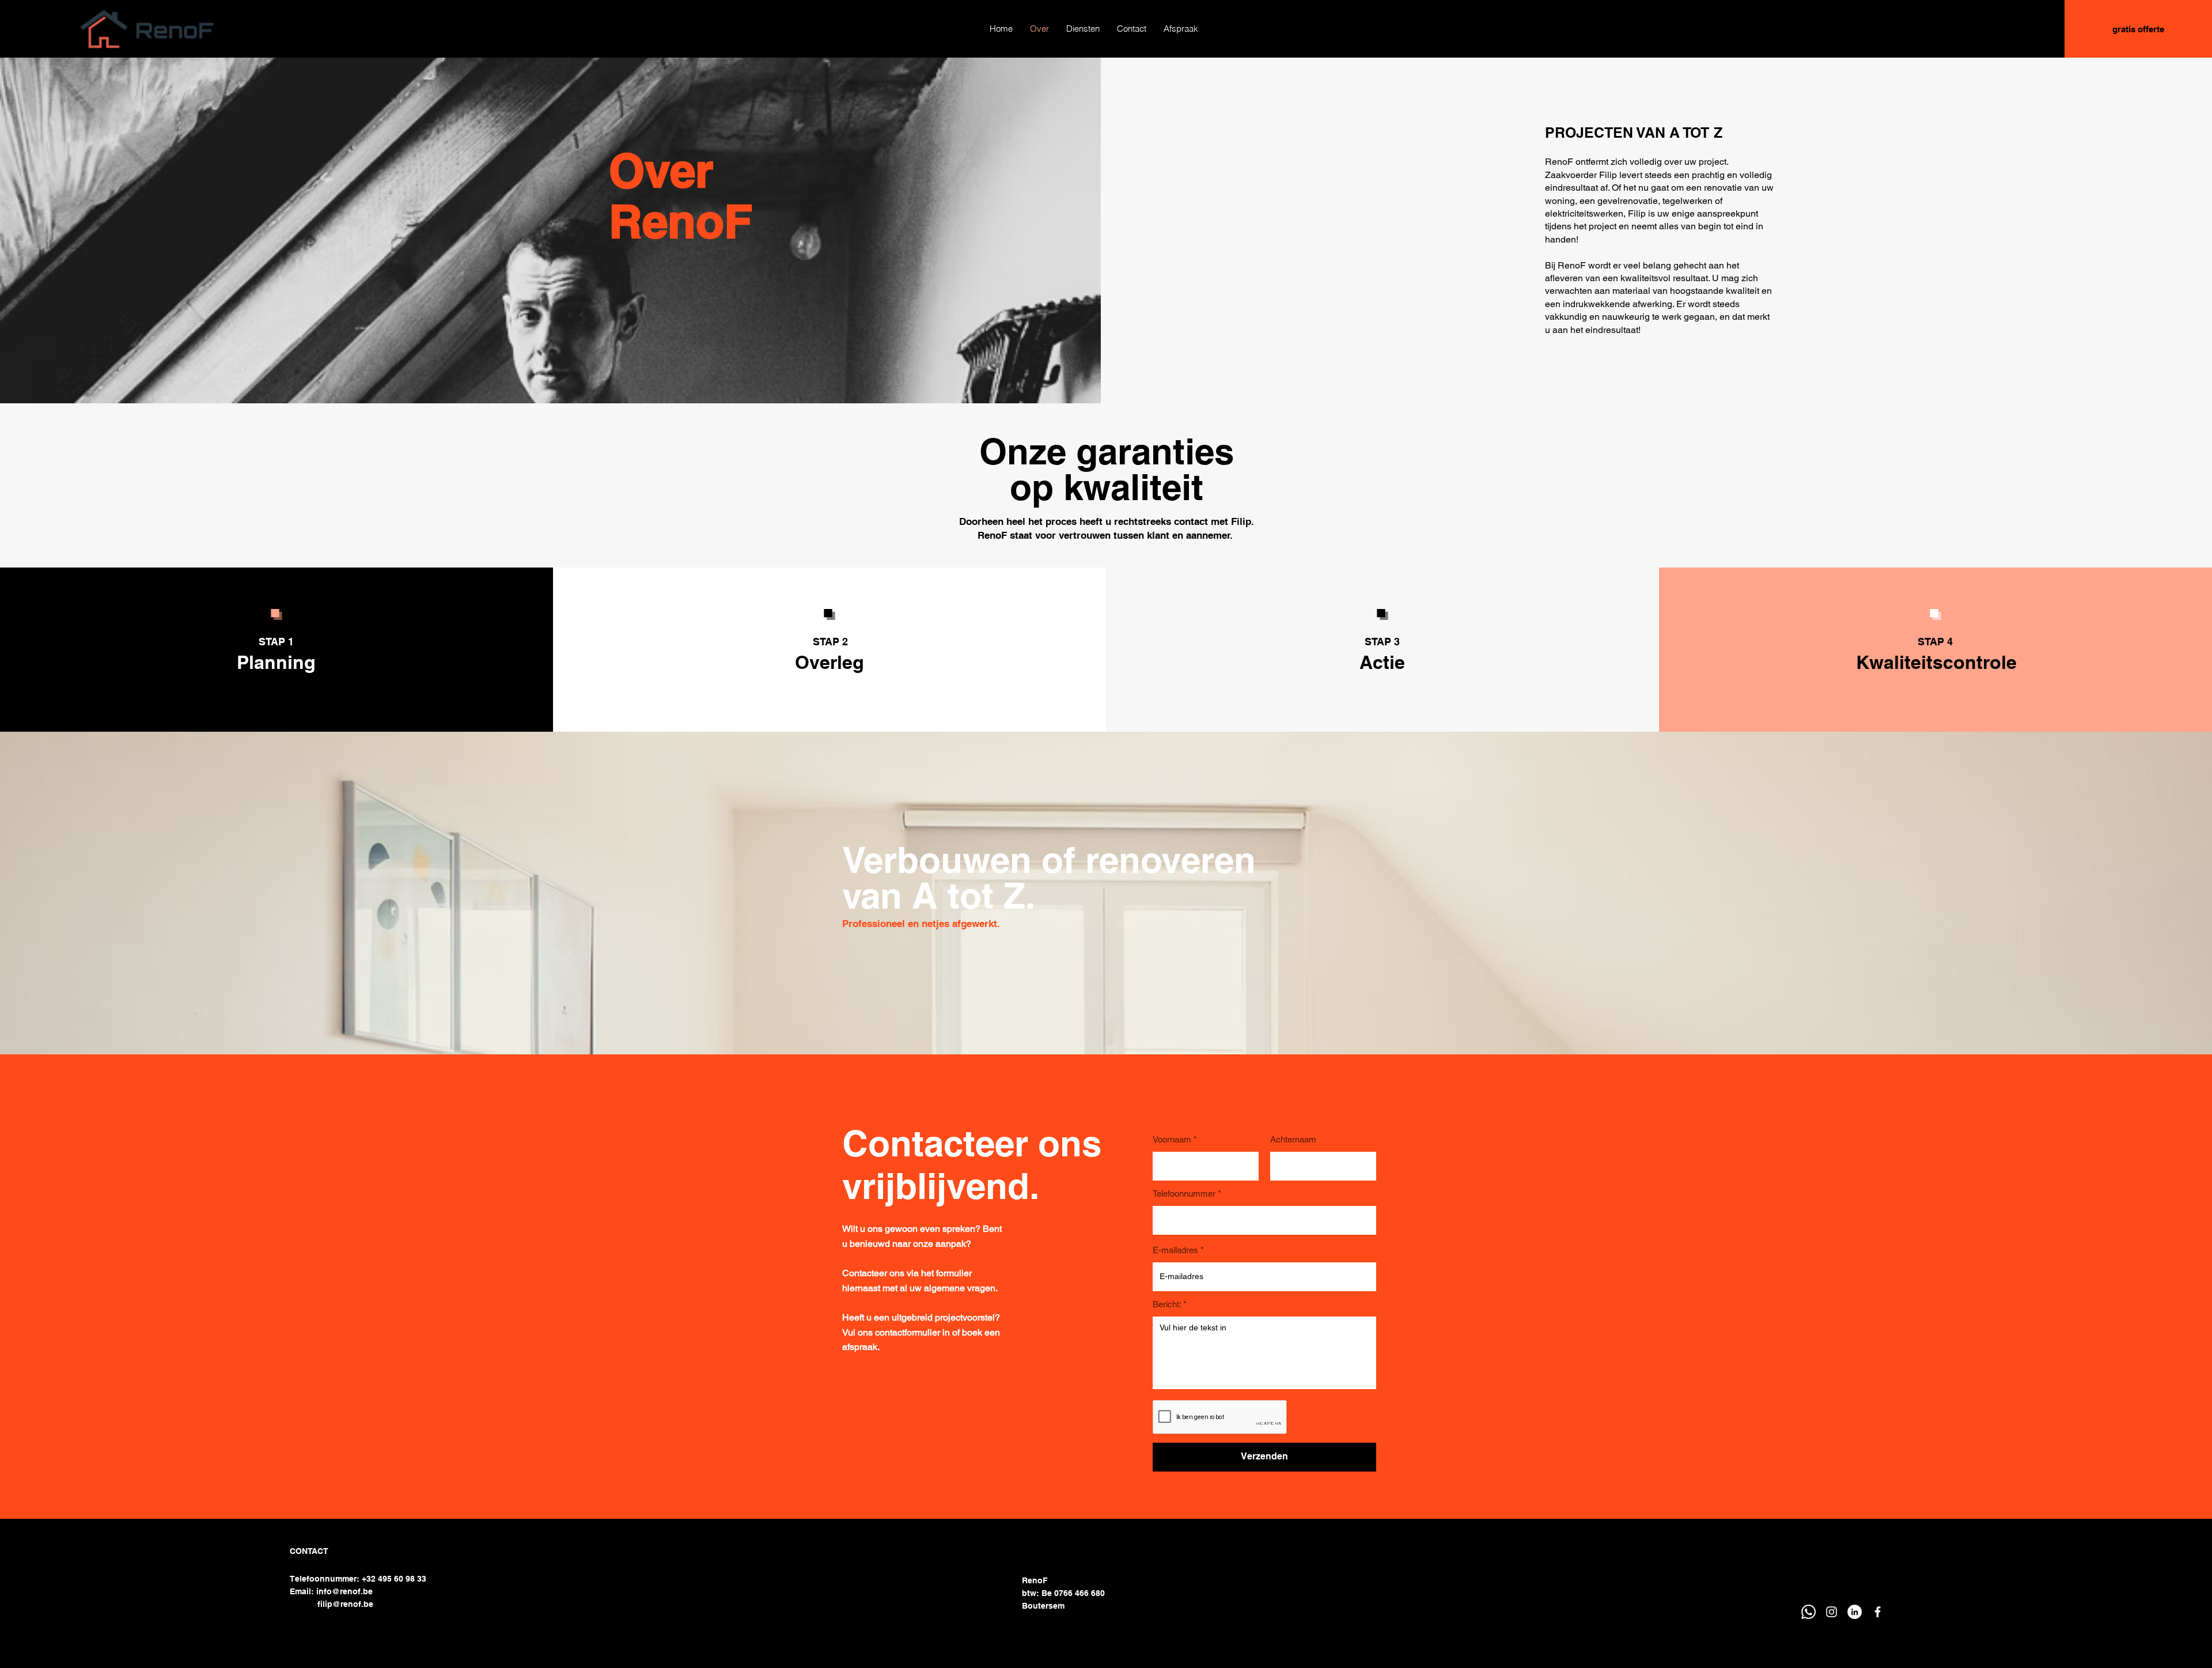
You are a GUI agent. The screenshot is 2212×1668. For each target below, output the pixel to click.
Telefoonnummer (1184, 1194)
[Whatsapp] (1808, 1612)
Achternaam (1293, 1139)
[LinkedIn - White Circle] (1855, 1612)
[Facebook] (1878, 1612)
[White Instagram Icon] (1832, 1612)
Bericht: (1167, 1304)
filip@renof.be (345, 1604)
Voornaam (1172, 1139)
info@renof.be (344, 1591)
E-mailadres (1175, 1250)
